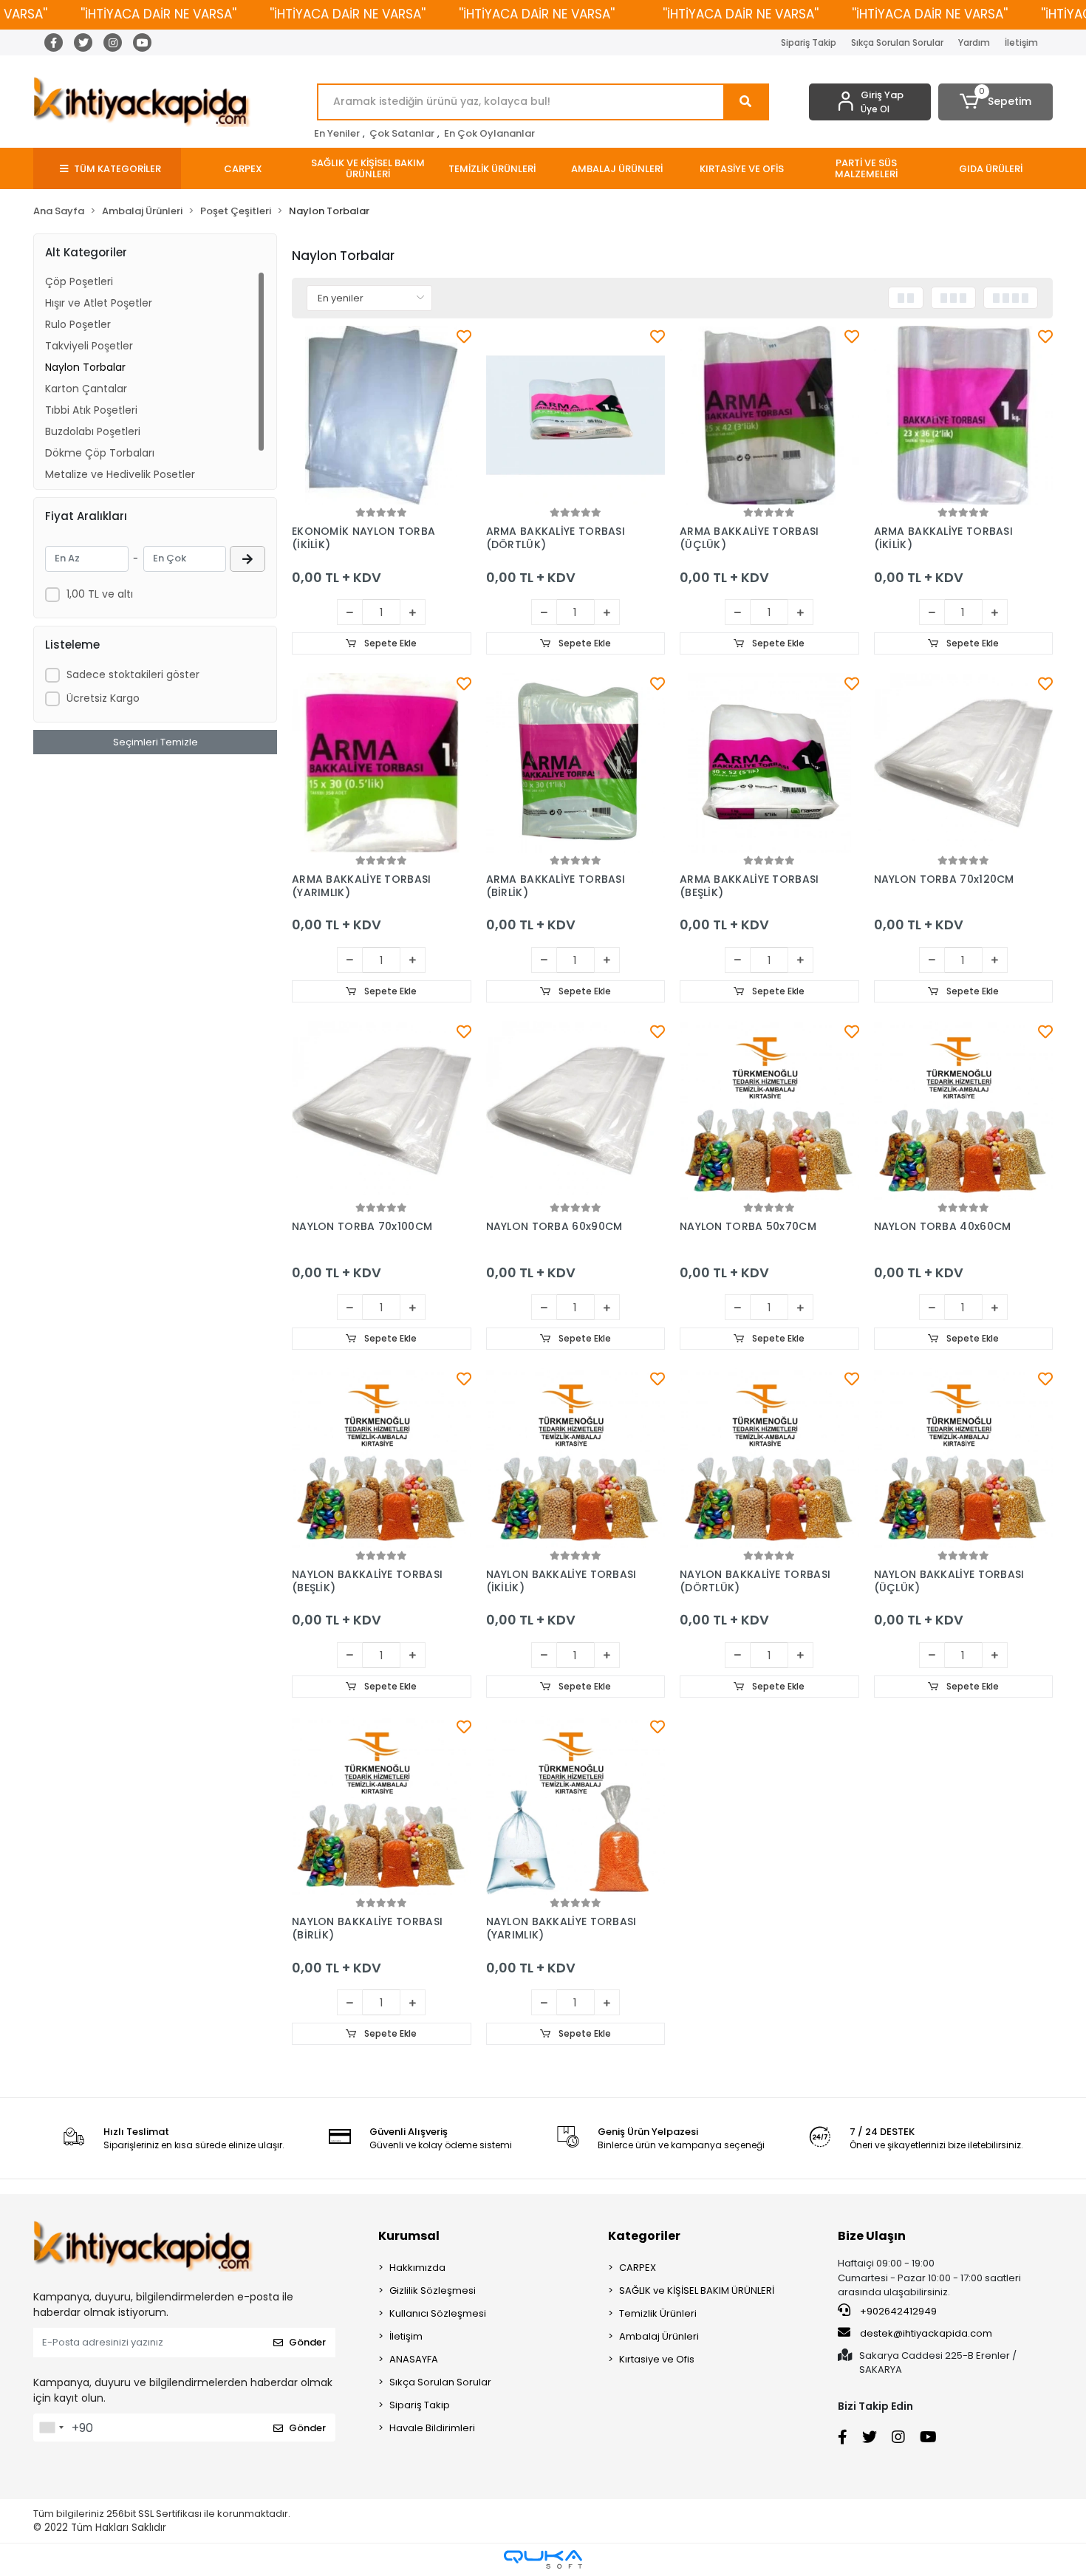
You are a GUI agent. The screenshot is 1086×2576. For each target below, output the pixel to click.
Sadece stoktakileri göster (133, 674)
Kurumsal (409, 2236)
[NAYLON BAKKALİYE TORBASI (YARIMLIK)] (576, 1806)
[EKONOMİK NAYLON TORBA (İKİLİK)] (382, 416)
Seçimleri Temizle (156, 742)
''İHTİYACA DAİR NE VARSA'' (158, 14)
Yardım (974, 42)
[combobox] (51, 2428)
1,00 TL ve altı (100, 594)
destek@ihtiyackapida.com (926, 2333)
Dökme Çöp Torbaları (100, 453)
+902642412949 (897, 2311)
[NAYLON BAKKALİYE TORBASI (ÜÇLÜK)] (964, 1458)
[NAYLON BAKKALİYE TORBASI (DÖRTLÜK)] (769, 1458)
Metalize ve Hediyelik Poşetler (120, 474)
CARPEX (638, 2268)
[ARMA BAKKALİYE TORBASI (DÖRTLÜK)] (576, 416)
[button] (995, 102)
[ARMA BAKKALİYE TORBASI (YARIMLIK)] (382, 763)
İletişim (1021, 42)
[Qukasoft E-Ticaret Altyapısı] (543, 2559)
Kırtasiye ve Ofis (657, 2359)
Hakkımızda (417, 2268)
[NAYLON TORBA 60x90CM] (576, 1111)
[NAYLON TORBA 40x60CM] (964, 1111)
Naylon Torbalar (85, 367)
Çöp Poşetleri (79, 281)
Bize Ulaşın (872, 2236)
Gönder (307, 2342)
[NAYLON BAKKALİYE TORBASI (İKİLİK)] (576, 1458)
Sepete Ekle (389, 643)
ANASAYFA (414, 2359)
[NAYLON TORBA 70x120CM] (964, 763)
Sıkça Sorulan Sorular (897, 42)
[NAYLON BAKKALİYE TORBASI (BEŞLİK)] (382, 1458)
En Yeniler (337, 133)
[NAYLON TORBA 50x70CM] (769, 1111)
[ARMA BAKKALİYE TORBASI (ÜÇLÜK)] (769, 416)
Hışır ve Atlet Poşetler (99, 303)
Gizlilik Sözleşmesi (433, 2290)
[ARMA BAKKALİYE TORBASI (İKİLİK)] (964, 416)
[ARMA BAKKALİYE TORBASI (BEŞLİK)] (769, 763)
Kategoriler (644, 2236)
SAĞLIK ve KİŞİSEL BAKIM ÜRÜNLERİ (697, 2290)
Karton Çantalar (86, 389)
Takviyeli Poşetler (89, 346)
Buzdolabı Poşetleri (93, 431)
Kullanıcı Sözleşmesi (438, 2313)
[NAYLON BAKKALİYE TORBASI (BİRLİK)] (382, 1806)
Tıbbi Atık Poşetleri (91, 410)
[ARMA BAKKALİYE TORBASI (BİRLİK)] (576, 763)
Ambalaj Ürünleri (659, 2336)
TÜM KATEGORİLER (117, 169)
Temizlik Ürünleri (658, 2313)
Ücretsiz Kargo (103, 698)
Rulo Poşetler (78, 324)
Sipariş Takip (809, 42)
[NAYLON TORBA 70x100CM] (382, 1111)
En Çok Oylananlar (489, 133)
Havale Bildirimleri (432, 2428)
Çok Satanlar (402, 133)
